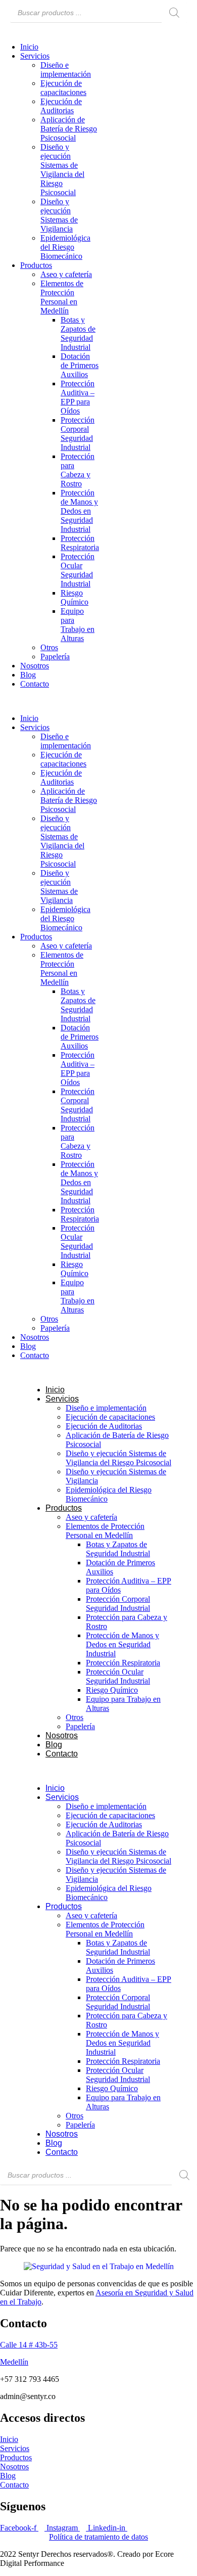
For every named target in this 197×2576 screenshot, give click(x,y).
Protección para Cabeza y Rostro (78, 470)
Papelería (55, 657)
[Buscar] (174, 13)
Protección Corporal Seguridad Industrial (78, 434)
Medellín (14, 2362)
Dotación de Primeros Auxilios (80, 365)
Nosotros (35, 666)
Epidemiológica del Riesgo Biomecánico (65, 247)
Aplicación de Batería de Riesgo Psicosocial (69, 129)
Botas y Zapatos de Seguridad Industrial (78, 333)
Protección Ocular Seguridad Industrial (78, 570)
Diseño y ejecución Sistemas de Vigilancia (59, 215)
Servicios (35, 56)
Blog (28, 675)
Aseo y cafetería (66, 274)
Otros (49, 647)
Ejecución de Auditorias (61, 106)
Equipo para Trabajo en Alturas (78, 625)
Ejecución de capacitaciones (63, 88)
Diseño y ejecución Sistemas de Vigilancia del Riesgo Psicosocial (62, 170)
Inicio (29, 47)
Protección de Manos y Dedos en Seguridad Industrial (79, 511)
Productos (36, 265)
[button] (49, 701)
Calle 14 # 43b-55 (29, 2345)
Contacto (35, 684)
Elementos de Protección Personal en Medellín (62, 297)
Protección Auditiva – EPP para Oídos (78, 397)
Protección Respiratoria (80, 543)
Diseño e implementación (66, 70)
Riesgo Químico (75, 597)
